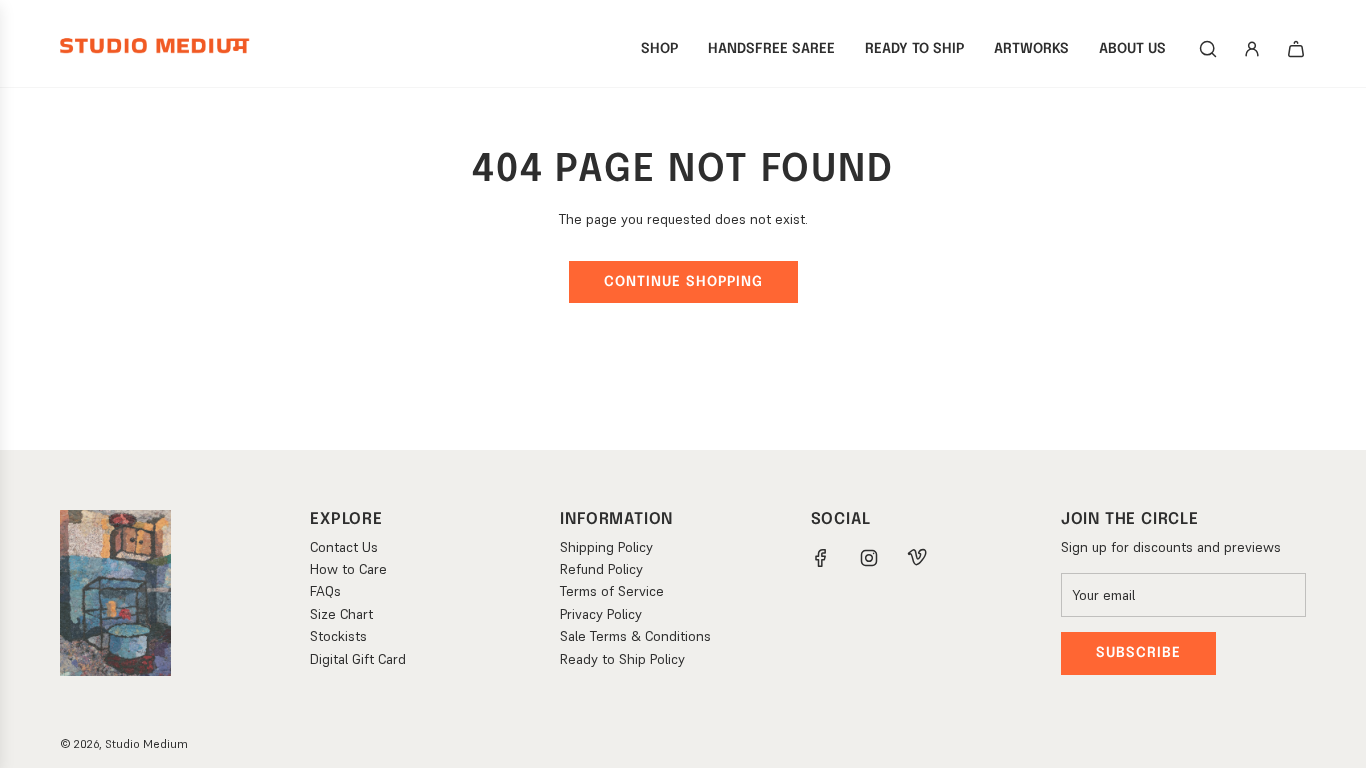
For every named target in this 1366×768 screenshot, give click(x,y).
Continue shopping (683, 282)
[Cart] (1296, 49)
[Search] (1208, 49)
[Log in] (1252, 49)
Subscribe (1138, 653)
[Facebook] (821, 558)
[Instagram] (869, 558)
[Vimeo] (917, 558)
